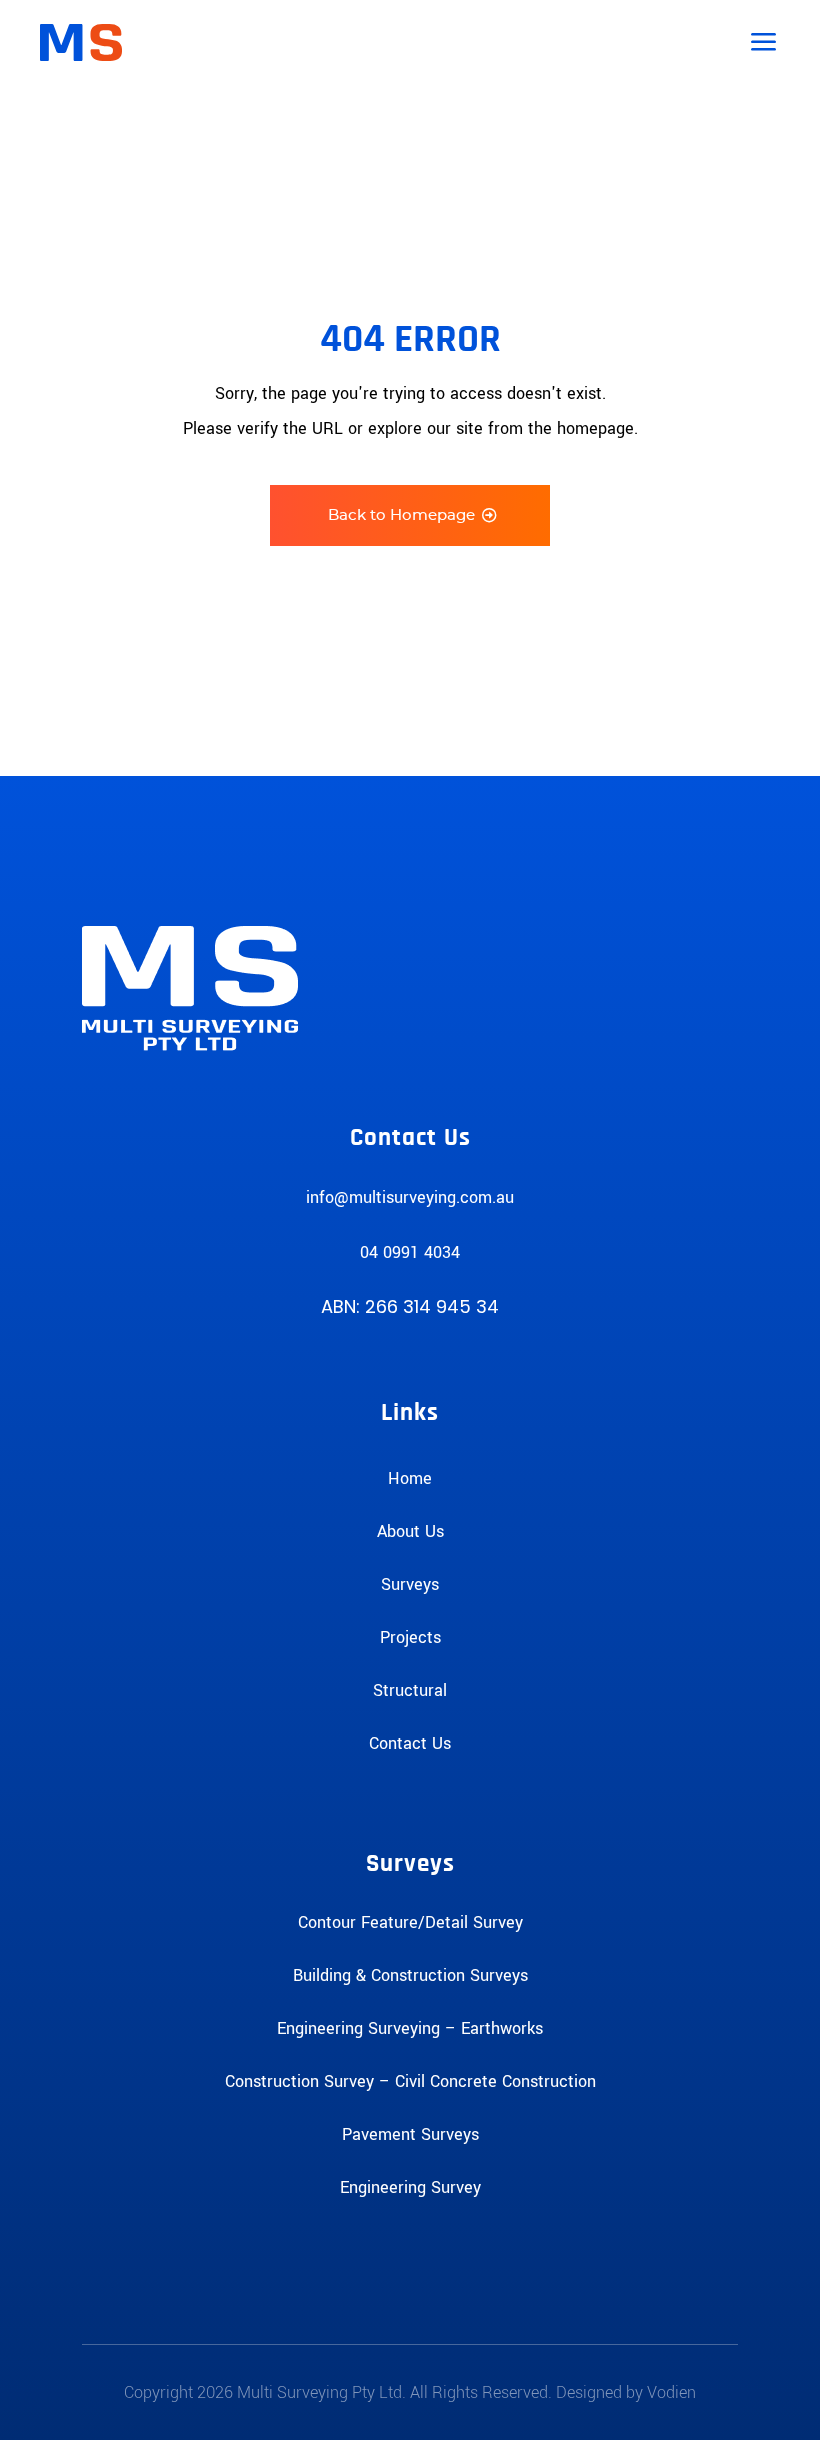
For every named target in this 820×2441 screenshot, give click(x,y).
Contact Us (410, 1743)
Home (410, 1478)
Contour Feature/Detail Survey (410, 1922)
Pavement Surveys (410, 2134)
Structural (410, 1690)
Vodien (671, 2392)
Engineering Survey (410, 2187)
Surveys (410, 1584)
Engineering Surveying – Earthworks (410, 2028)
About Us (410, 1531)
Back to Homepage (401, 515)
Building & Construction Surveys (410, 1975)
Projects (410, 1637)
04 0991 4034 (410, 1252)
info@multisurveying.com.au (410, 1197)
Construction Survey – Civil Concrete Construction (410, 2081)
